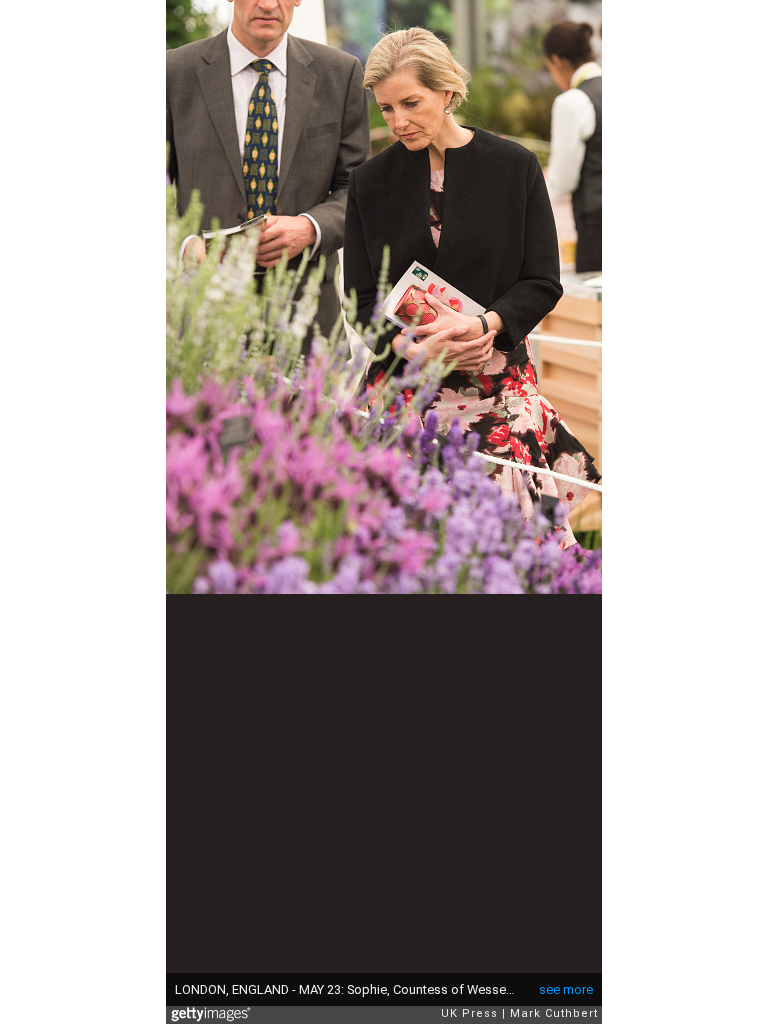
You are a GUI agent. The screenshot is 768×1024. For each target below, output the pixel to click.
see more (566, 989)
